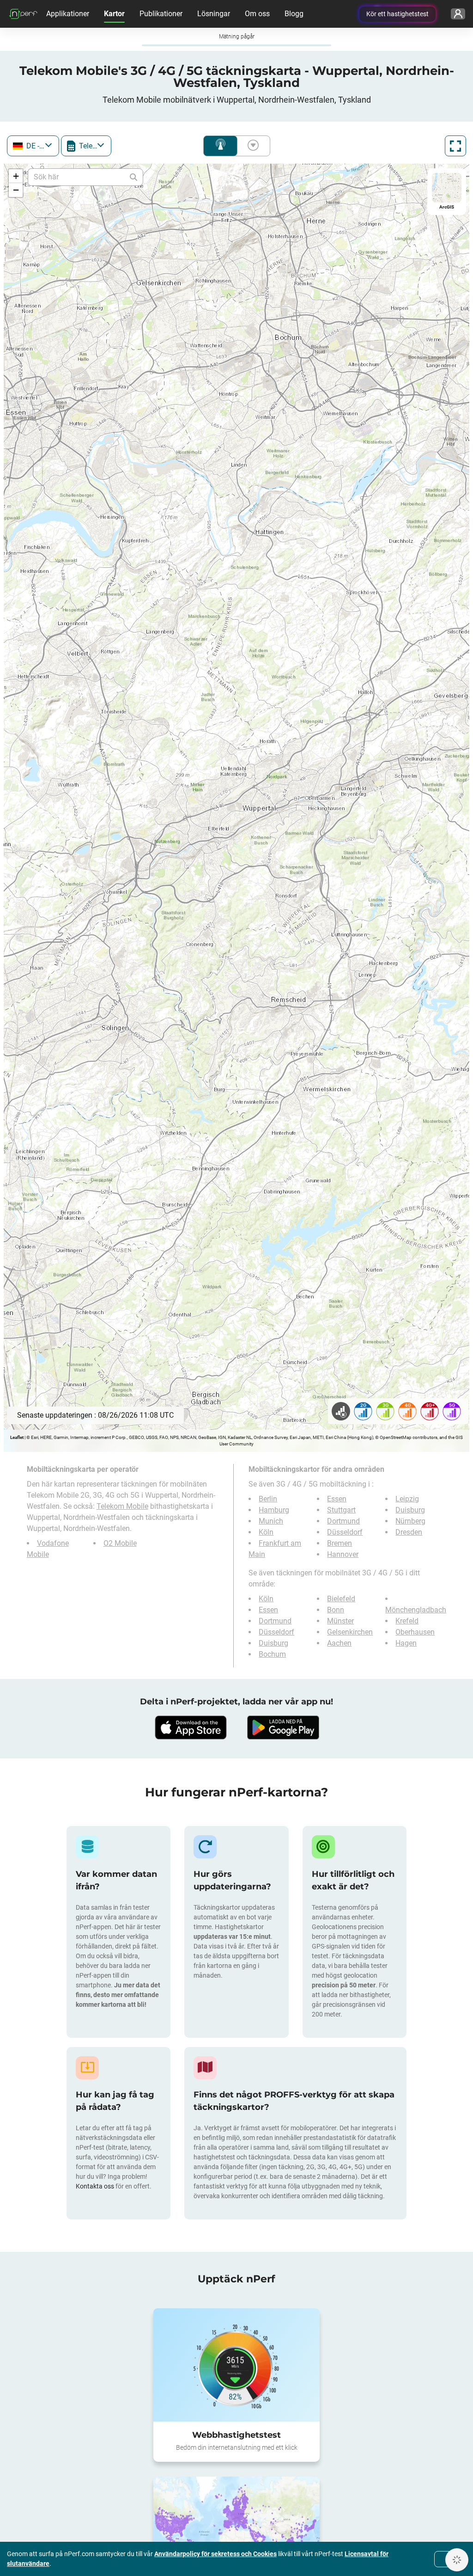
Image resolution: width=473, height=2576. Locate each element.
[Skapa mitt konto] (458, 14)
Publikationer (161, 14)
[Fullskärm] (455, 146)
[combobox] (33, 146)
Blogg (294, 14)
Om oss (257, 14)
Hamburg (274, 1510)
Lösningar (214, 14)
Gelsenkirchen (350, 1632)
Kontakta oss (96, 2186)
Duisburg (410, 1510)
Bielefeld (341, 1599)
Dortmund (343, 1521)
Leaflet (17, 1437)
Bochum (272, 1654)
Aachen (339, 1643)
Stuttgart (341, 1510)
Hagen (406, 1643)
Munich (271, 1521)
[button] (16, 176)
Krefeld (407, 1621)
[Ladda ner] (190, 1728)
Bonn (336, 1610)
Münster (340, 1621)
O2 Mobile (120, 1543)
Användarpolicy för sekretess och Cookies (215, 2554)
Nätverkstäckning (220, 146)
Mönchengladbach (416, 1610)
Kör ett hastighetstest (397, 14)
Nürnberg (410, 1521)
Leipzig (407, 1499)
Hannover (343, 1554)
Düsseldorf (345, 1532)
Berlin (268, 1499)
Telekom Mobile (122, 1506)
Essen (337, 1499)
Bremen (340, 1543)
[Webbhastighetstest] (236, 2365)
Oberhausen (415, 1632)
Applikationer (68, 14)
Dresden (409, 1532)
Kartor (114, 14)
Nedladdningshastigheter (251, 146)
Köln (266, 1532)
